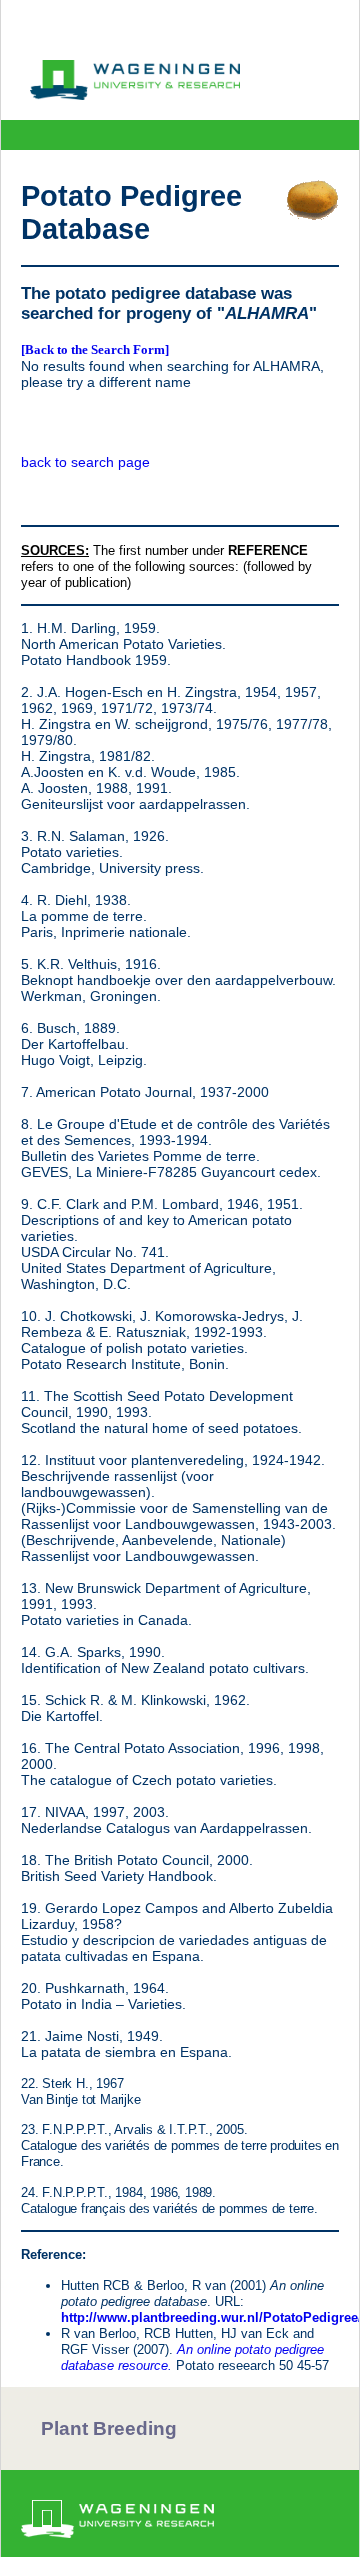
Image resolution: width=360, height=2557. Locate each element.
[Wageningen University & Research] (135, 95)
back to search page (85, 462)
